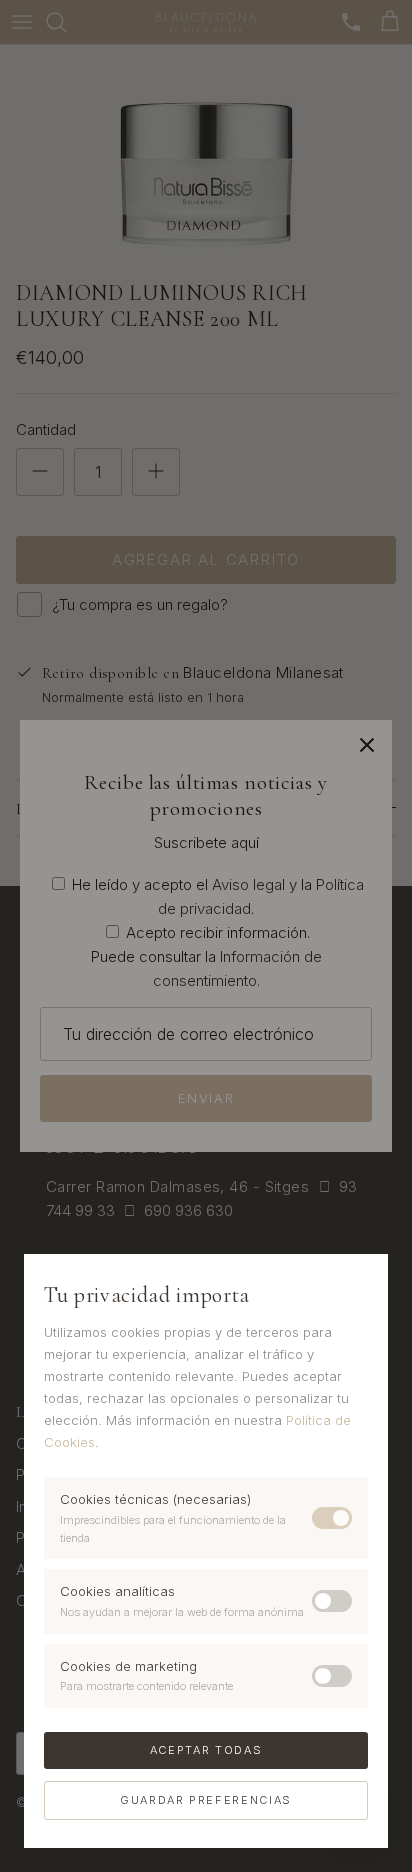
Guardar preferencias (206, 1800)
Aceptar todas (206, 1750)
